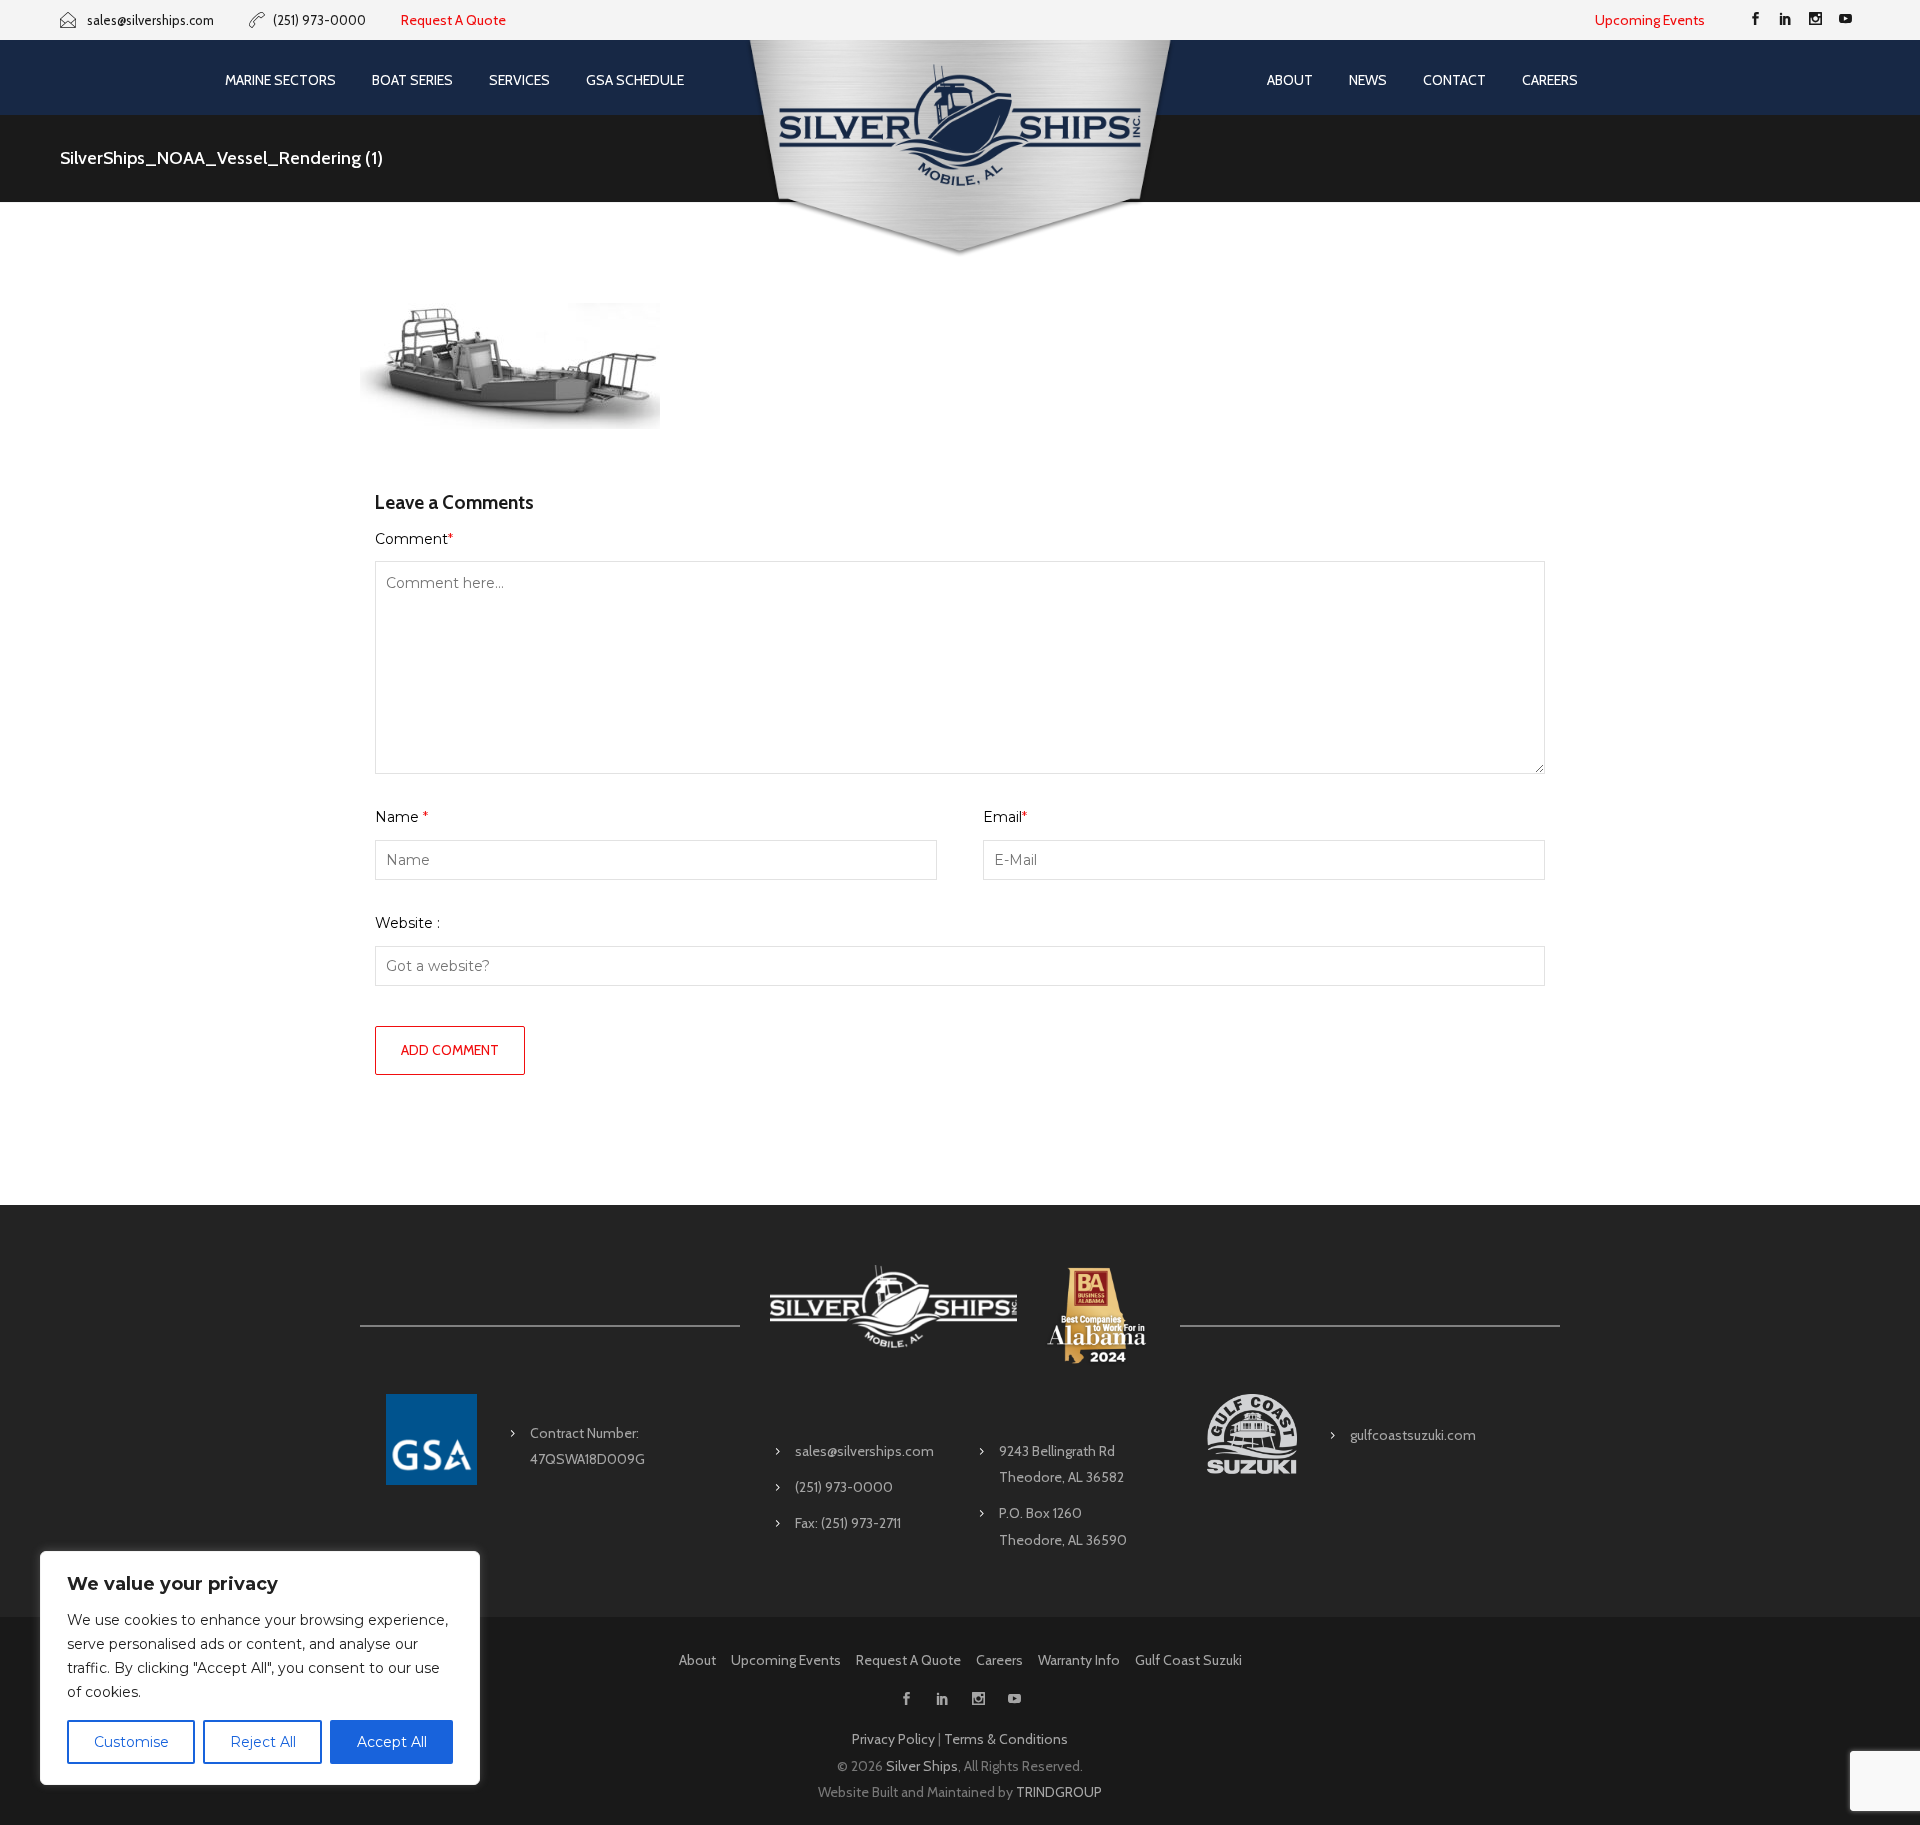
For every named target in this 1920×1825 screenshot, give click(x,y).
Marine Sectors (280, 80)
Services (519, 80)
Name (401, 817)
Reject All (263, 1742)
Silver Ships (922, 1766)
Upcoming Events (1650, 20)
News (1368, 80)
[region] (260, 1668)
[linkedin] (1785, 20)
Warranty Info (1079, 1660)
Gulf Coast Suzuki (1188, 1660)
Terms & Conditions (1006, 1739)
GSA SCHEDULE (635, 80)
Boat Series (412, 80)
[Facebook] (1755, 20)
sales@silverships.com (864, 1451)
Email (1005, 817)
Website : (407, 923)
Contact (1454, 80)
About (1290, 80)
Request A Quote (453, 20)
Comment (414, 539)
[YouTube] (1845, 20)
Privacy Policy (893, 1739)
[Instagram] (1815, 20)
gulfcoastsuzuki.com (1413, 1435)
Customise (131, 1742)
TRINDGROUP (1059, 1792)
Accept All (392, 1742)
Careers (1550, 80)
